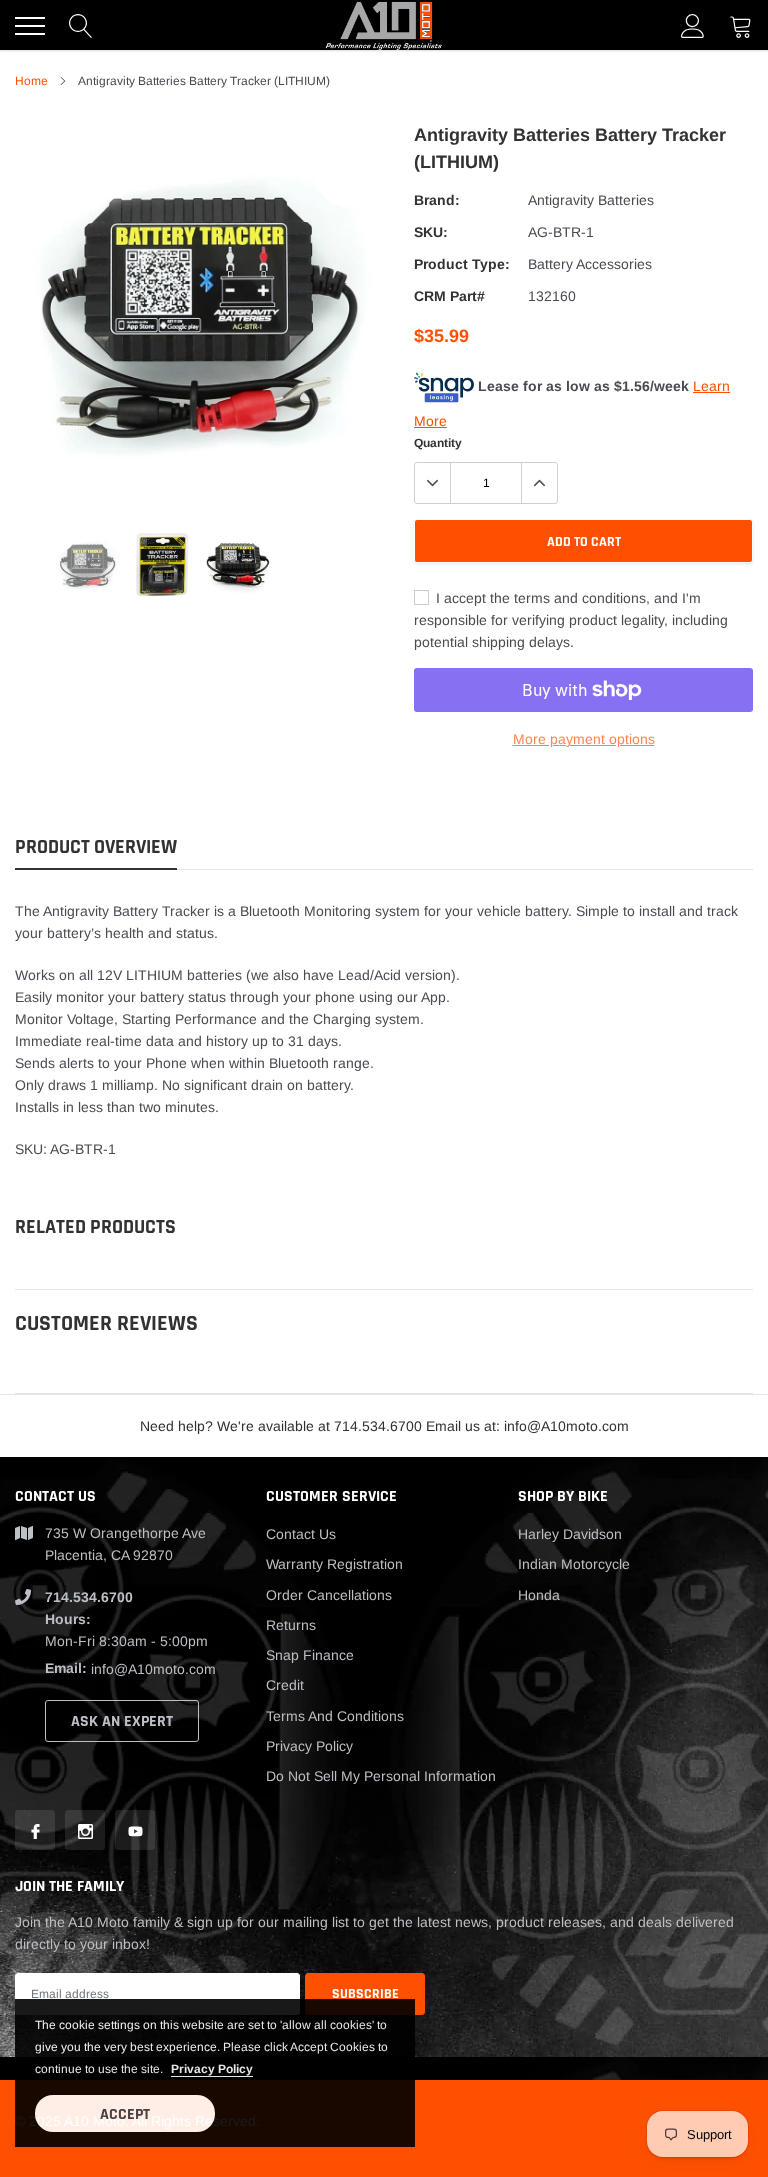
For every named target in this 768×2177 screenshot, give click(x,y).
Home (31, 81)
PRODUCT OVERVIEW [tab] (96, 847)
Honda (539, 1595)
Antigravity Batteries (591, 200)
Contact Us (301, 1534)
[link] (87, 564)
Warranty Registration (334, 1564)
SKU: (431, 232)
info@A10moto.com (153, 1669)
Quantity (438, 443)
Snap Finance (310, 1655)
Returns (291, 1625)
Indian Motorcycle (574, 1564)
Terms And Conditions (335, 1716)
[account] (693, 26)
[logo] (384, 25)
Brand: (437, 200)
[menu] (30, 26)
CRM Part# (449, 296)
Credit (285, 1685)
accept (125, 2114)
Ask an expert (122, 1721)
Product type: (462, 264)
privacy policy (212, 2069)
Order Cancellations (329, 1595)
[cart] (741, 26)
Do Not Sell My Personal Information (381, 1776)
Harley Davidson (570, 1534)
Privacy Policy (309, 1746)
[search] (81, 26)
